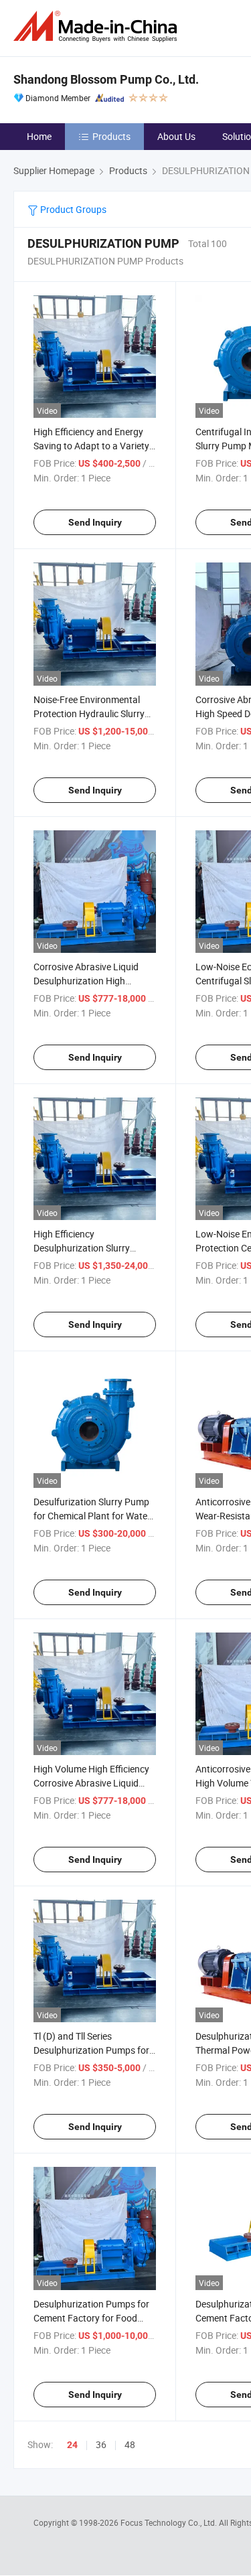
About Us (176, 136)
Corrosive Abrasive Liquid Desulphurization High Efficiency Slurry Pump (86, 981)
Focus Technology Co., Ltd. (170, 2522)
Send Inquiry (95, 522)
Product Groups (72, 209)
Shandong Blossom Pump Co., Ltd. (106, 79)
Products (111, 136)
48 (130, 2444)
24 (72, 2445)
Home (39, 136)
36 (101, 2444)
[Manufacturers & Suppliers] (98, 26)
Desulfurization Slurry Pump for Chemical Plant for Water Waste (92, 1516)
